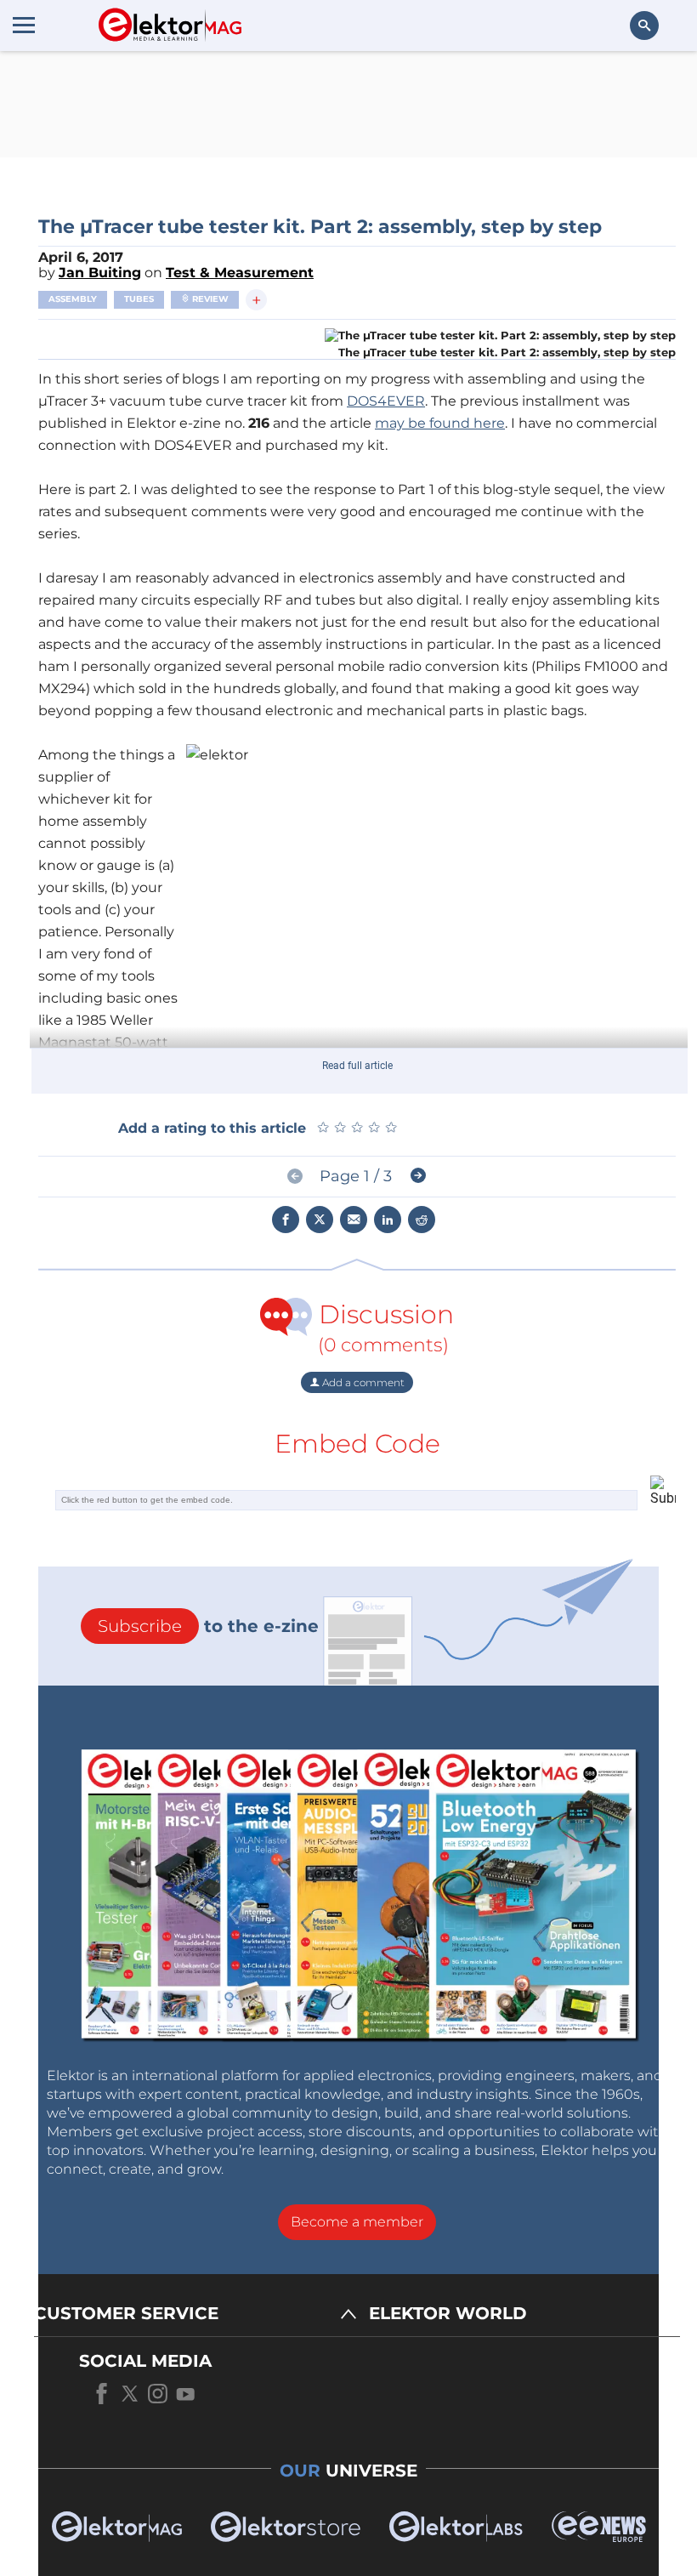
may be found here (440, 423)
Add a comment (362, 1382)
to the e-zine (208, 1626)
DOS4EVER (386, 401)
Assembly (73, 299)
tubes (139, 299)
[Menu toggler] (24, 25)
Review (209, 299)
